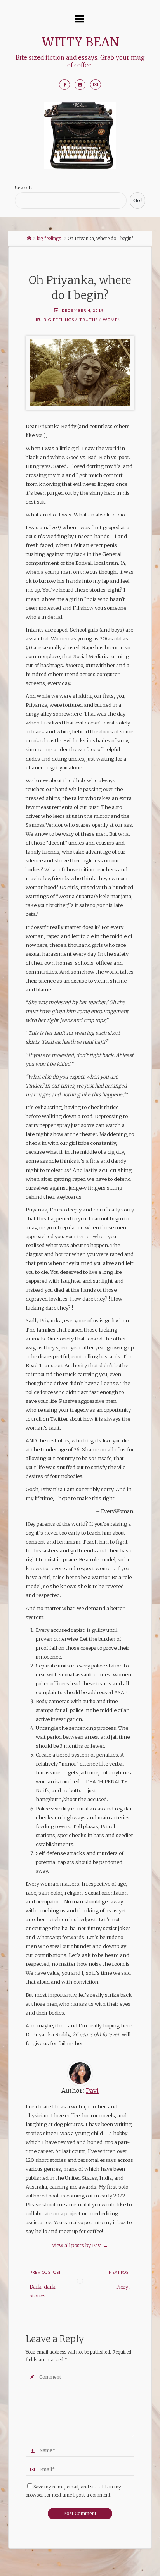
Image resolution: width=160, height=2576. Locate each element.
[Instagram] (80, 85)
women (112, 320)
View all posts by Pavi (80, 2245)
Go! (137, 200)
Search (23, 188)
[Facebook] (64, 85)
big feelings (49, 239)
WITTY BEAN (80, 42)
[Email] (96, 85)
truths (89, 320)
